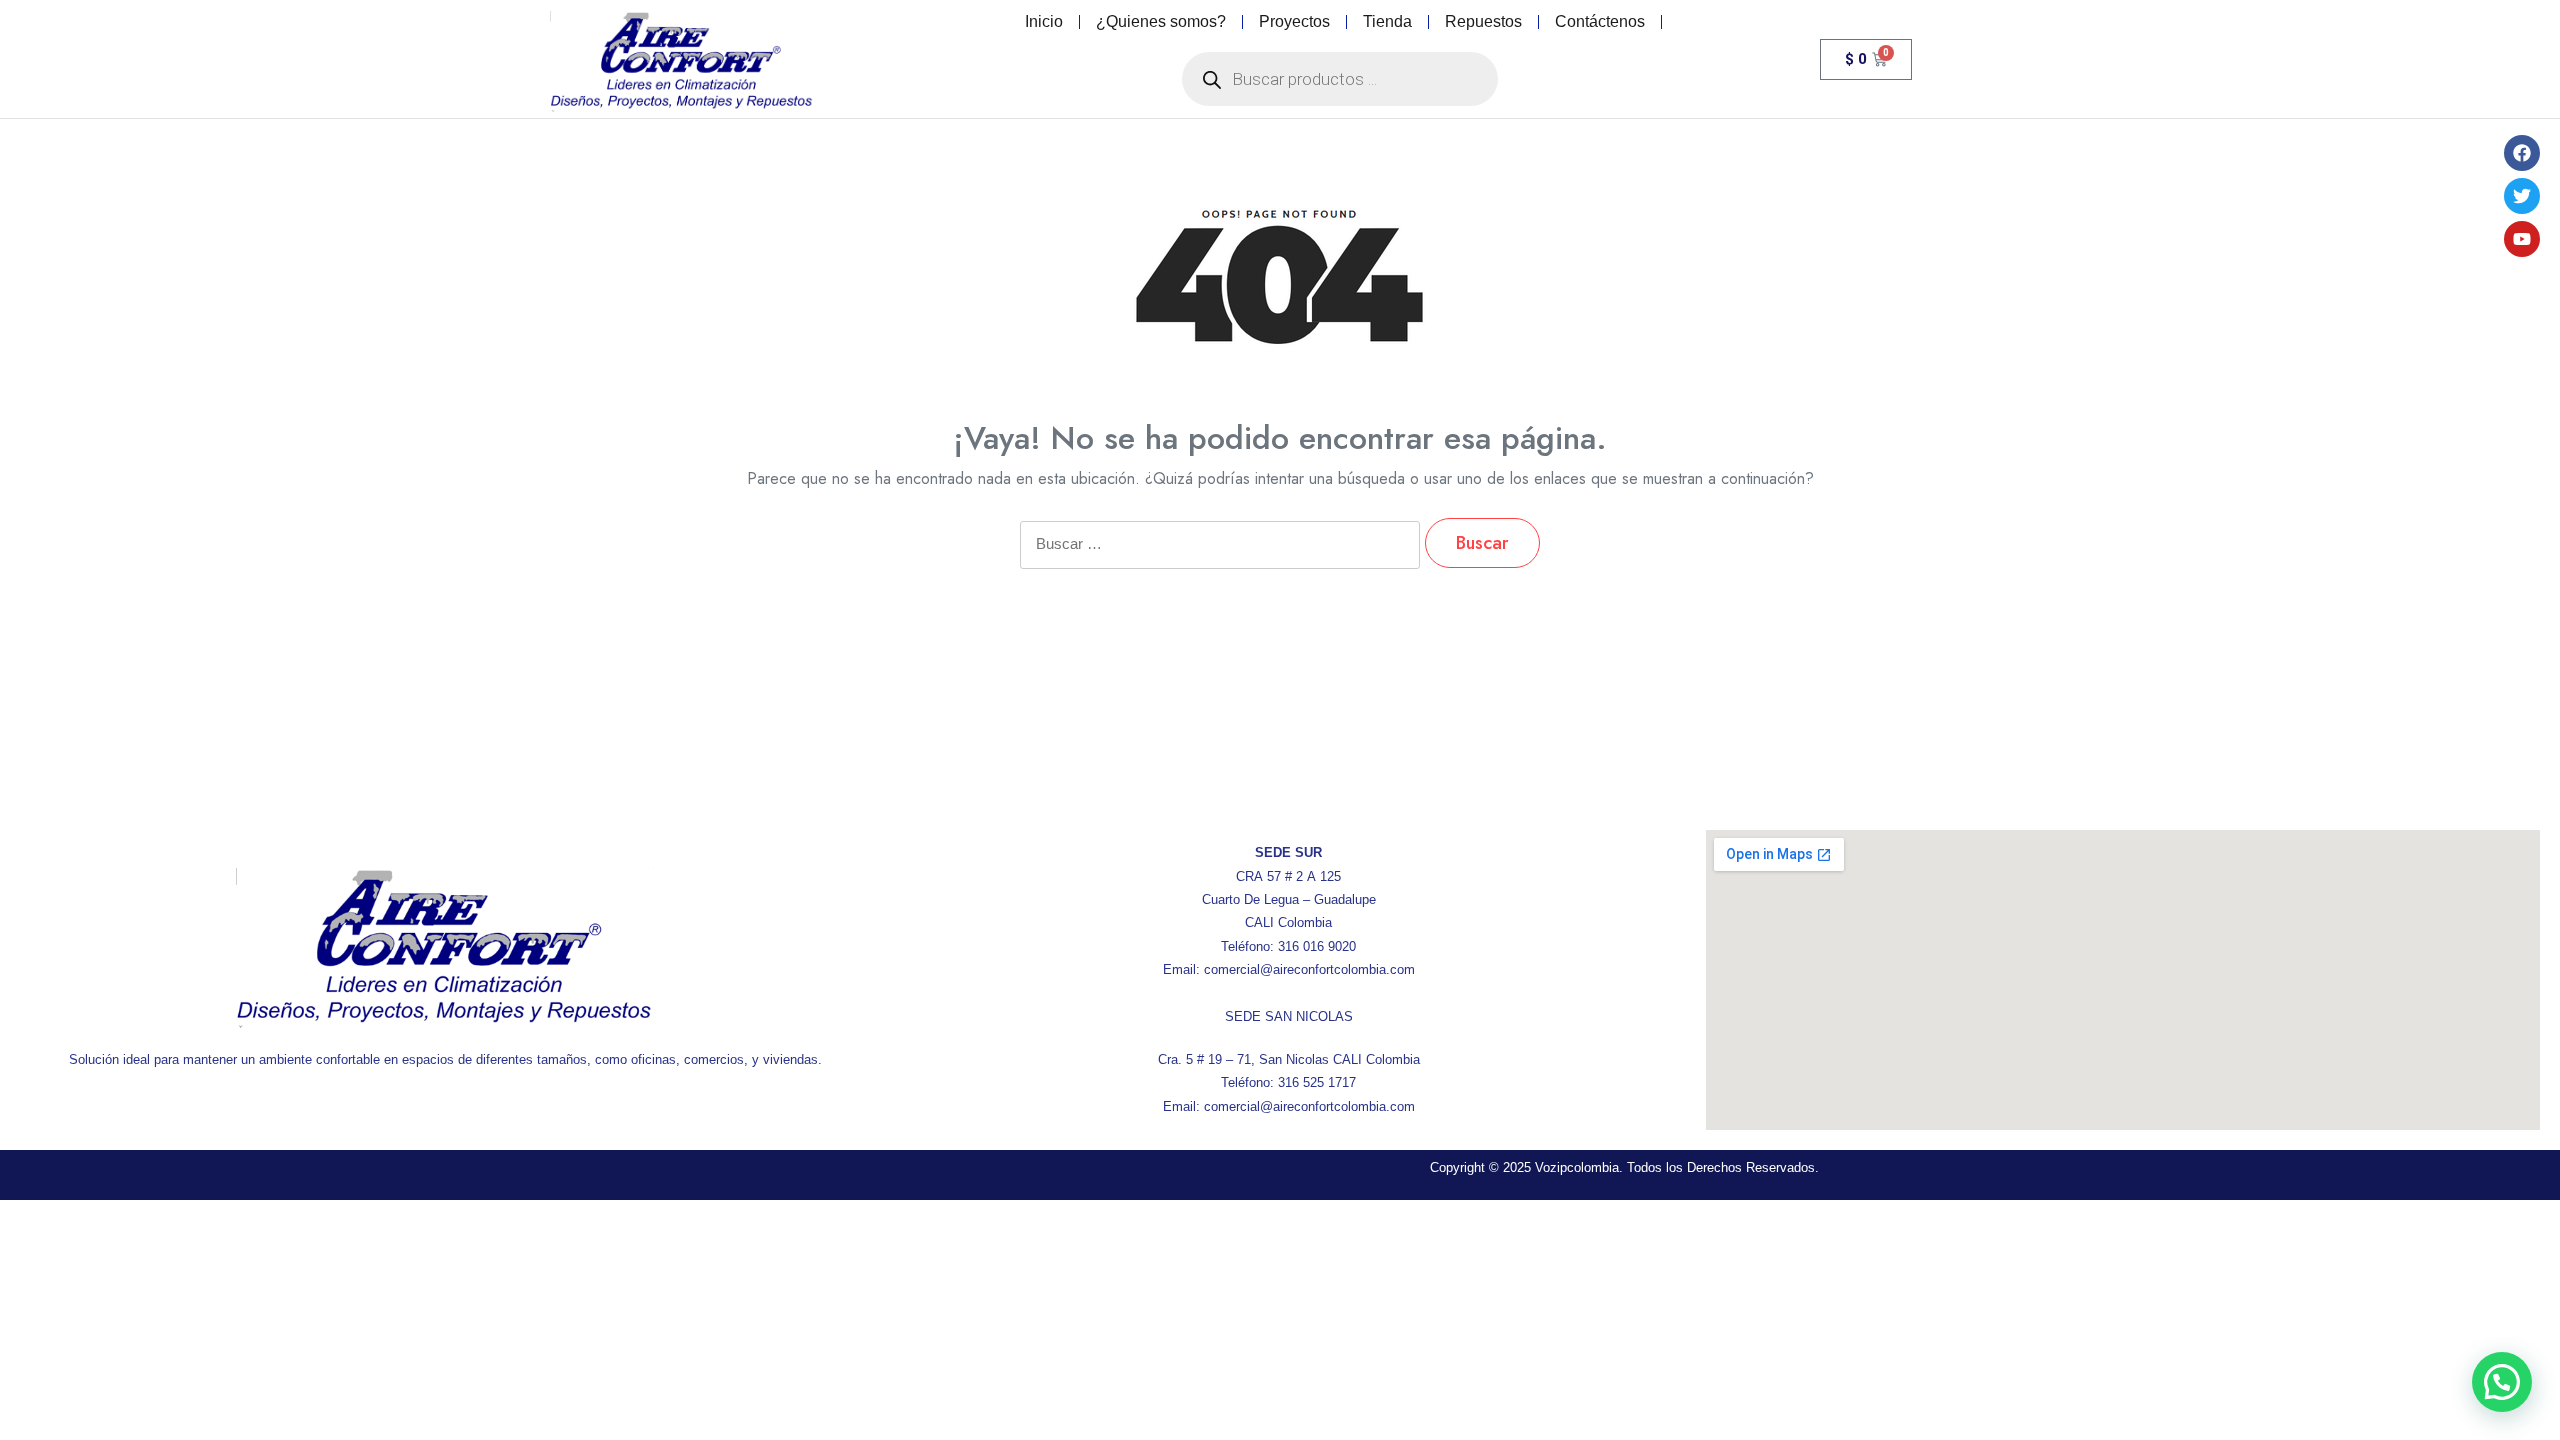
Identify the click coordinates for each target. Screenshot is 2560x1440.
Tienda (1387, 21)
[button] (2502, 1382)
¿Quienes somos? (1161, 21)
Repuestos (1483, 21)
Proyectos (1294, 21)
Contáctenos (1600, 21)
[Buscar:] (1220, 557)
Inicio (1044, 21)
